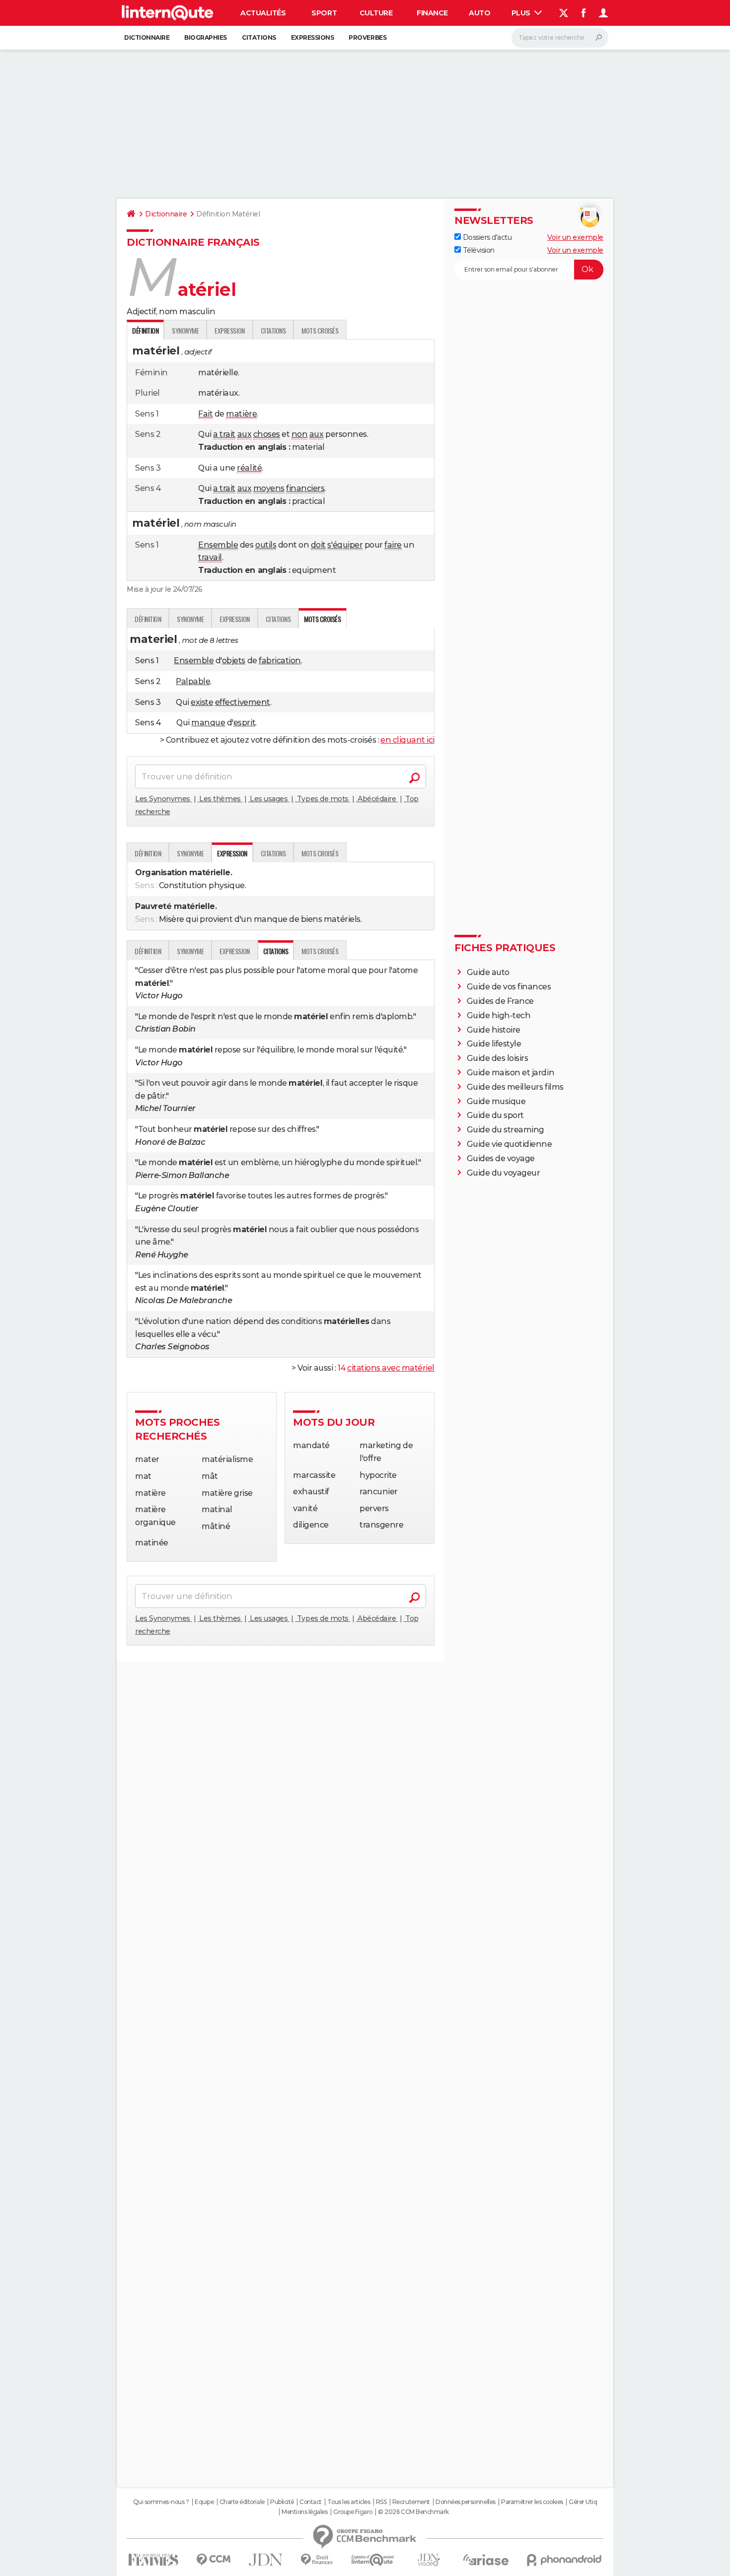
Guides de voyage (501, 1158)
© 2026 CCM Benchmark (413, 2512)
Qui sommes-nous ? (161, 2502)
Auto (479, 13)
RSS (381, 2502)
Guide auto (488, 972)
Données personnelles (465, 2502)
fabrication (280, 661)
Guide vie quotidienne (510, 1144)
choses (267, 434)
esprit (244, 723)
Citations (259, 37)
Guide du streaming (506, 1130)
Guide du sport (495, 1115)
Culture (376, 13)
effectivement (243, 702)
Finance (432, 13)
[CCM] (213, 2560)
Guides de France (500, 1001)
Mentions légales (304, 2512)
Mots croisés (320, 330)
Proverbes (367, 37)
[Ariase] (486, 2560)
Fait (205, 414)
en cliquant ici (407, 740)
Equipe (204, 2502)
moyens (269, 488)
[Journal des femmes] (153, 2560)
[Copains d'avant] (373, 2560)
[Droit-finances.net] (317, 2560)
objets (234, 661)
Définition (148, 619)
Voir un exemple (575, 237)
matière (241, 414)
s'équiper (345, 545)
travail (210, 557)
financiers (305, 488)
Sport (324, 13)
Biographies (206, 37)
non (300, 434)
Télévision (478, 250)
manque (208, 723)
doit (318, 545)
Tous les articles (349, 2502)
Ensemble (218, 545)
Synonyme (185, 330)
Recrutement (411, 2502)
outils (266, 545)
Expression (229, 330)
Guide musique (496, 1101)
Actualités (263, 13)
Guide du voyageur (504, 1173)
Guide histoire (494, 1030)
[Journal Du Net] (266, 2560)
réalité (249, 468)
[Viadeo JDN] (429, 2560)
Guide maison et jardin (511, 1073)
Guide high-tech (499, 1015)
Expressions (313, 37)
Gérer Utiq (583, 2502)
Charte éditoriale (242, 2502)
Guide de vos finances (509, 987)
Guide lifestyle (494, 1044)
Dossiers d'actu (486, 237)
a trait (224, 434)
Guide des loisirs (498, 1058)
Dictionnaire (147, 37)
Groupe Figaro (353, 2512)
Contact (311, 2502)
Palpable (193, 681)
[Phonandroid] (564, 2560)
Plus (522, 13)
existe (202, 702)
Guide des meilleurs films (515, 1087)
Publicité (282, 2502)
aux (245, 434)
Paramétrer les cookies (532, 2502)
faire (393, 545)
